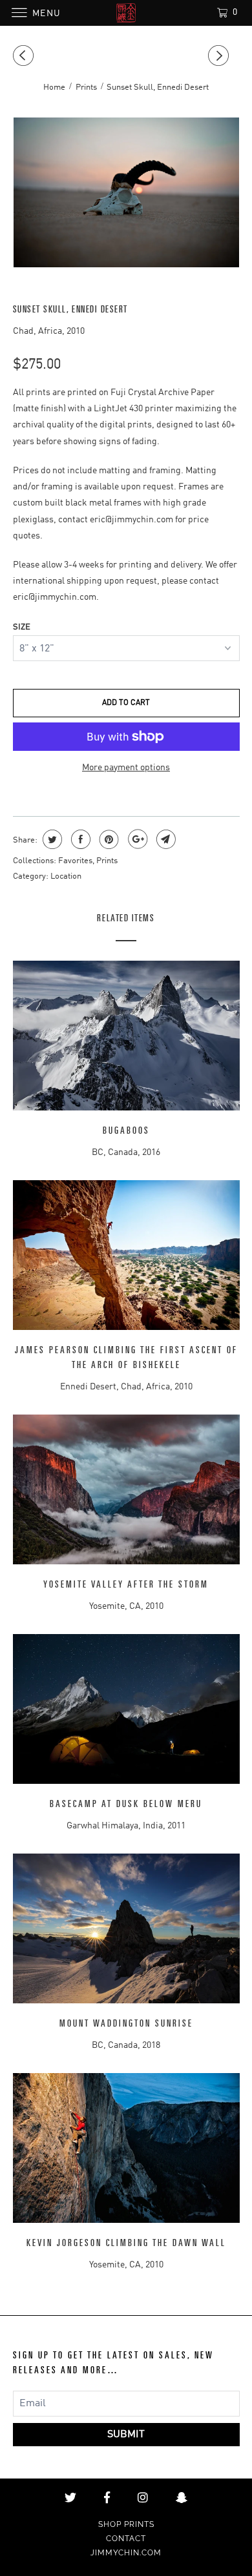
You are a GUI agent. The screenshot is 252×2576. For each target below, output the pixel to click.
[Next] (220, 56)
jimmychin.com (126, 2553)
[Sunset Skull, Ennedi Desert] (126, 192)
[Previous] (25, 56)
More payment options (126, 768)
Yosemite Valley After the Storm (126, 1585)
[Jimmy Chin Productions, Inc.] (126, 13)
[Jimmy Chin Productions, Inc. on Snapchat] (182, 2498)
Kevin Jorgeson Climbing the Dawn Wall (126, 2243)
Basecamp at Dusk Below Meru (126, 1804)
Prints (107, 861)
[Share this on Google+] (136, 839)
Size (22, 627)
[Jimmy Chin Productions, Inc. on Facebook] (107, 2498)
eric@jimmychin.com (131, 520)
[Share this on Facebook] (79, 839)
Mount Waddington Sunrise (126, 2024)
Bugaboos (126, 1131)
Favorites (75, 861)
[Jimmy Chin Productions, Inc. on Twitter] (70, 2498)
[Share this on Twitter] (51, 839)
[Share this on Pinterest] (108, 839)
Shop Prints (126, 2524)
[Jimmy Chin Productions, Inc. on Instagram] (143, 2498)
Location (66, 876)
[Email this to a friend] (164, 839)
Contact (126, 2539)
